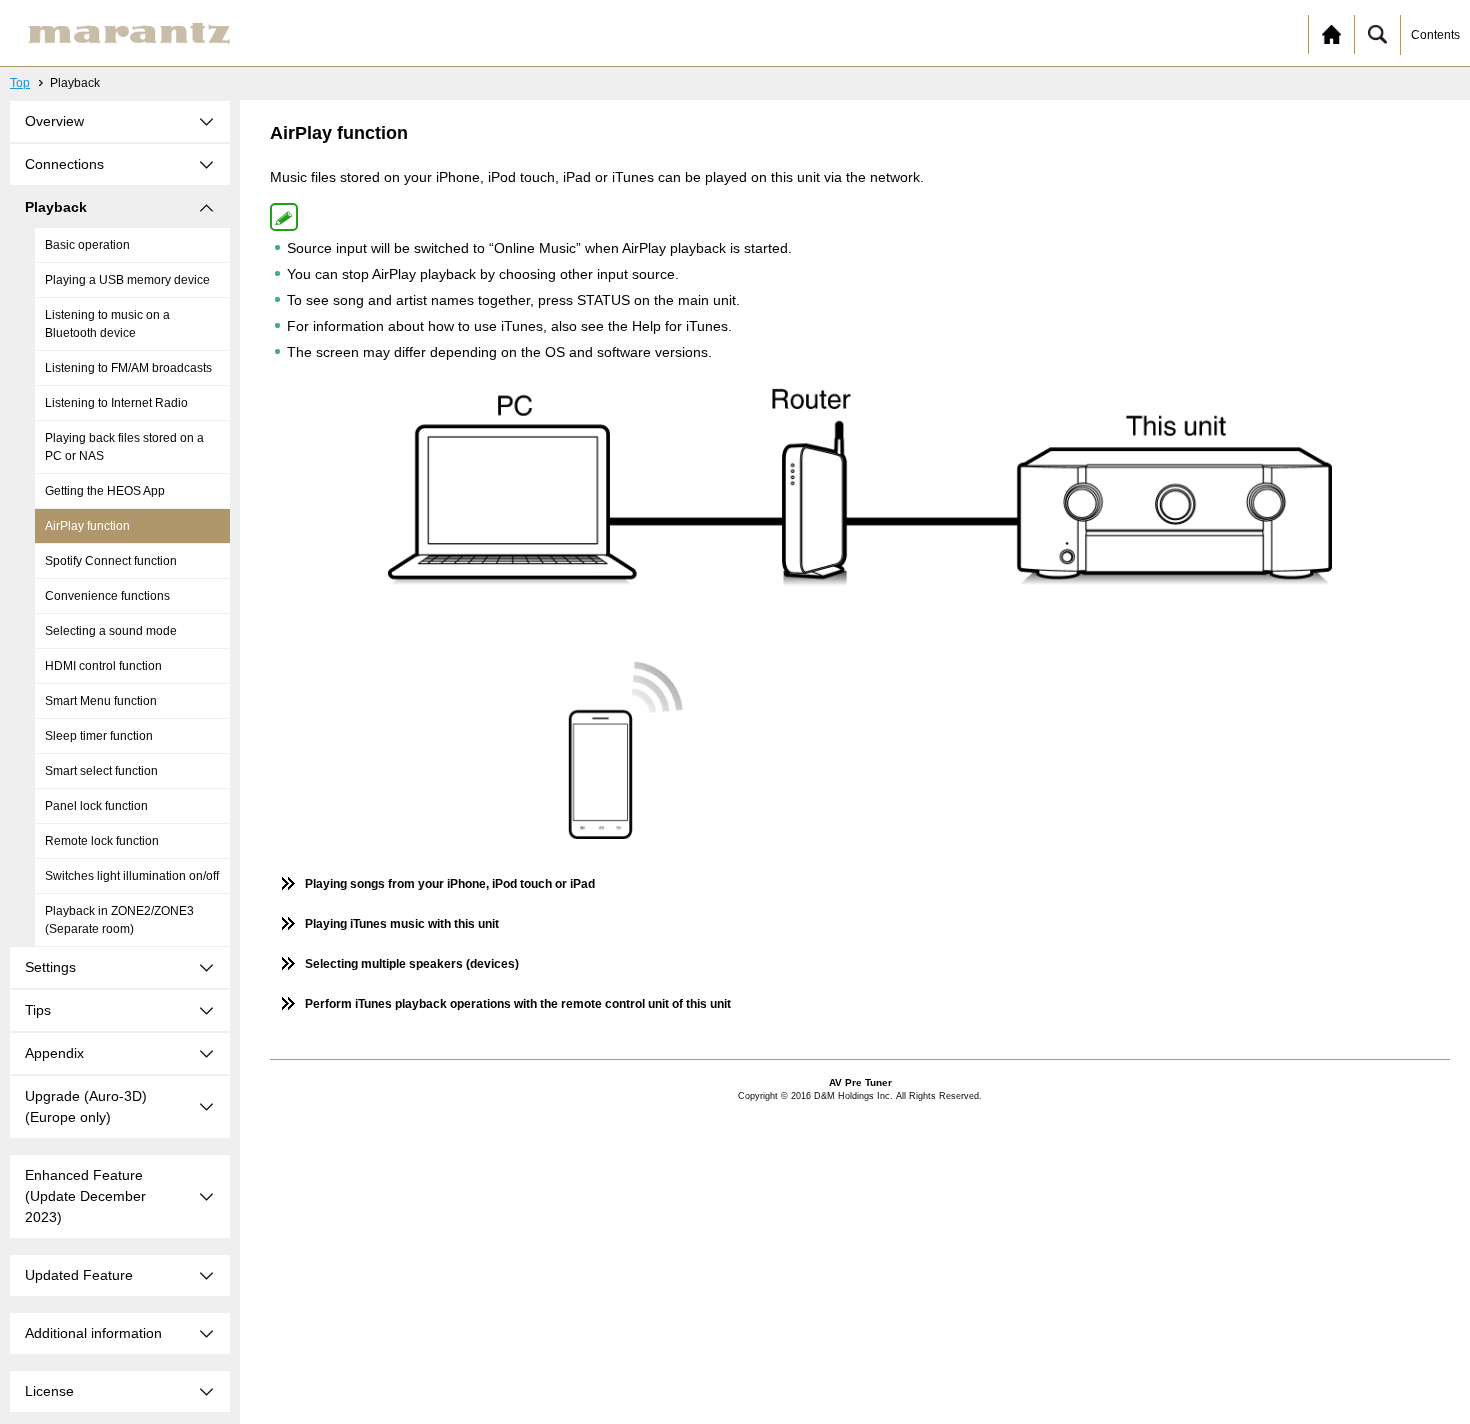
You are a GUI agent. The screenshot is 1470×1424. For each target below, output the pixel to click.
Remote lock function (102, 841)
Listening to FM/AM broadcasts (128, 368)
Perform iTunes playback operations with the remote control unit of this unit (518, 1004)
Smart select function (101, 771)
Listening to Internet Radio (116, 403)
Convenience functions (107, 596)
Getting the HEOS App (105, 491)
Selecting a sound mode (111, 631)
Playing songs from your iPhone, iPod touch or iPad (450, 884)
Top (20, 83)
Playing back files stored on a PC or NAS (124, 447)
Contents (1435, 35)
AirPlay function (87, 526)
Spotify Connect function (111, 561)
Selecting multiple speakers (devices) (412, 964)
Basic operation (87, 245)
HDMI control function (103, 666)
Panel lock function (96, 806)
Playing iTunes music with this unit (402, 924)
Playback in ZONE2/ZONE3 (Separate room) (119, 920)
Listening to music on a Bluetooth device (107, 324)
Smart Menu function (101, 701)
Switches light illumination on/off (132, 876)
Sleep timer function (99, 736)
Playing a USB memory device (127, 280)
